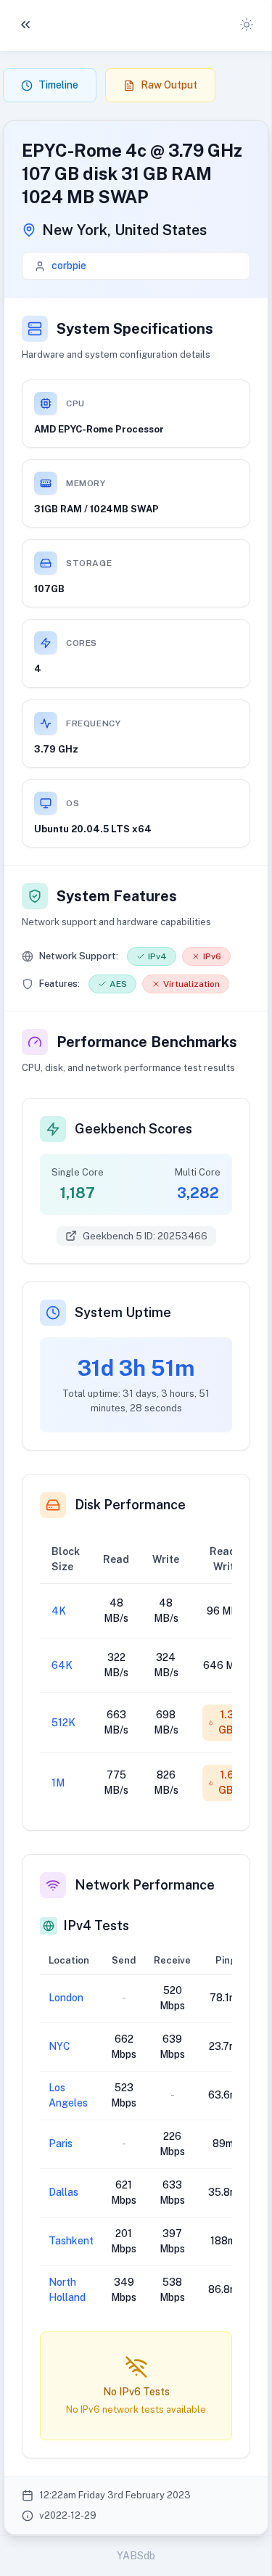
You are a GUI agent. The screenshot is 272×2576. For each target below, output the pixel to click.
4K (59, 1611)
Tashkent (71, 2241)
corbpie (69, 266)
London (66, 1998)
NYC (59, 2046)
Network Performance (145, 1885)
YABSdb (136, 2556)
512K (63, 1723)
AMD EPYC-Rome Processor (99, 429)
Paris (61, 2144)
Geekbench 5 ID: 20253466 (145, 1236)
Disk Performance (130, 1505)
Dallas (63, 2192)
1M (58, 1783)
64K (62, 1665)
